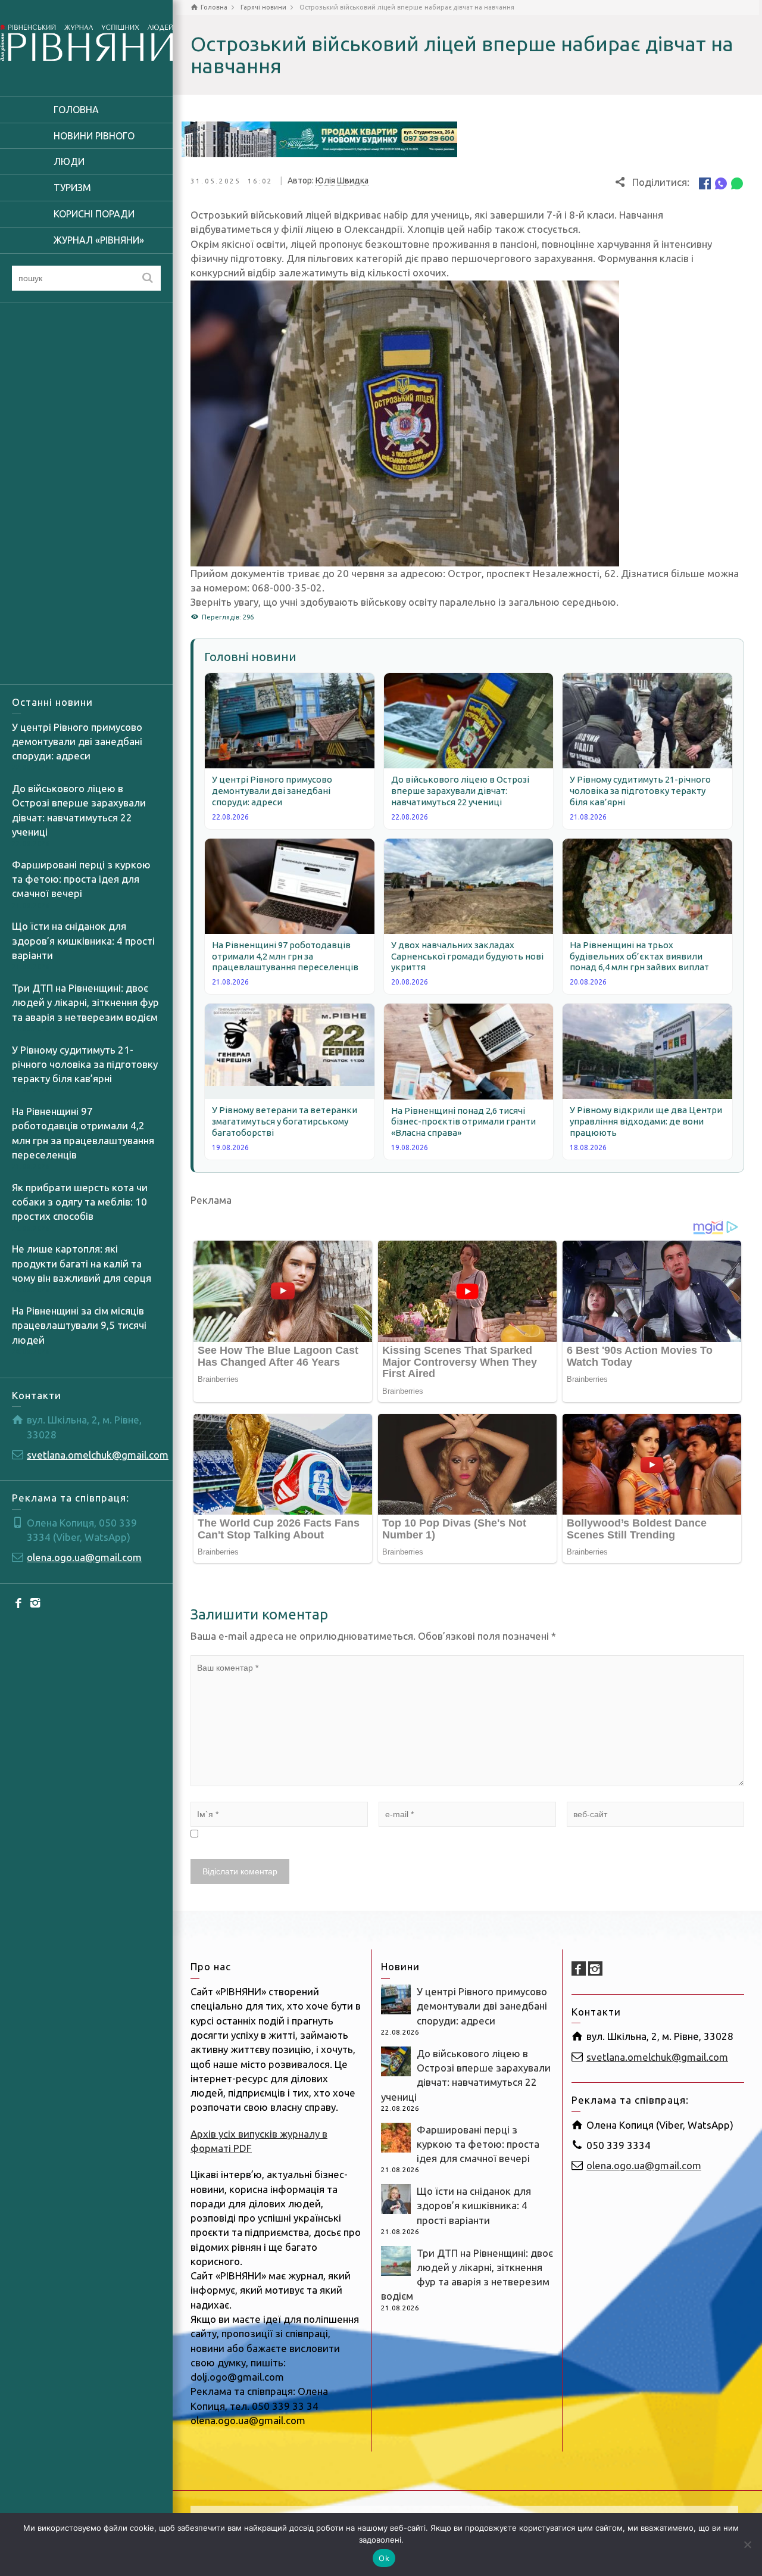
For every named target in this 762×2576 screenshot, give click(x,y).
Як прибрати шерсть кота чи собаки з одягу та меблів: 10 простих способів (80, 1202)
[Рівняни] (86, 41)
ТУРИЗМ (72, 188)
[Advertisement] (86, 494)
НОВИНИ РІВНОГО (94, 136)
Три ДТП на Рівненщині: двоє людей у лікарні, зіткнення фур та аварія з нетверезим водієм (85, 1002)
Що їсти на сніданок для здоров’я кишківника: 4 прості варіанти (83, 940)
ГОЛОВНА (76, 110)
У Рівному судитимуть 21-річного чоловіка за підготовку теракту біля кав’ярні (85, 1064)
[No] (747, 2544)
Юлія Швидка (342, 180)
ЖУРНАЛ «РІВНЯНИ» (99, 240)
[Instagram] (36, 1603)
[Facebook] (19, 1603)
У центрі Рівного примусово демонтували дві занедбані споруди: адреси (77, 742)
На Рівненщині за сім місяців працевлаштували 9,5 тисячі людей (79, 1325)
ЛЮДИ (69, 161)
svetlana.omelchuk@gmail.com (98, 1455)
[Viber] (721, 183)
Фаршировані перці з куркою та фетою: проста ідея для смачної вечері (81, 879)
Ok (384, 2558)
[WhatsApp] (737, 183)
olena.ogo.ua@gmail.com (84, 1557)
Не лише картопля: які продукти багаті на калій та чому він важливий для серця (82, 1263)
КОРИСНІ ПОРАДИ (94, 214)
